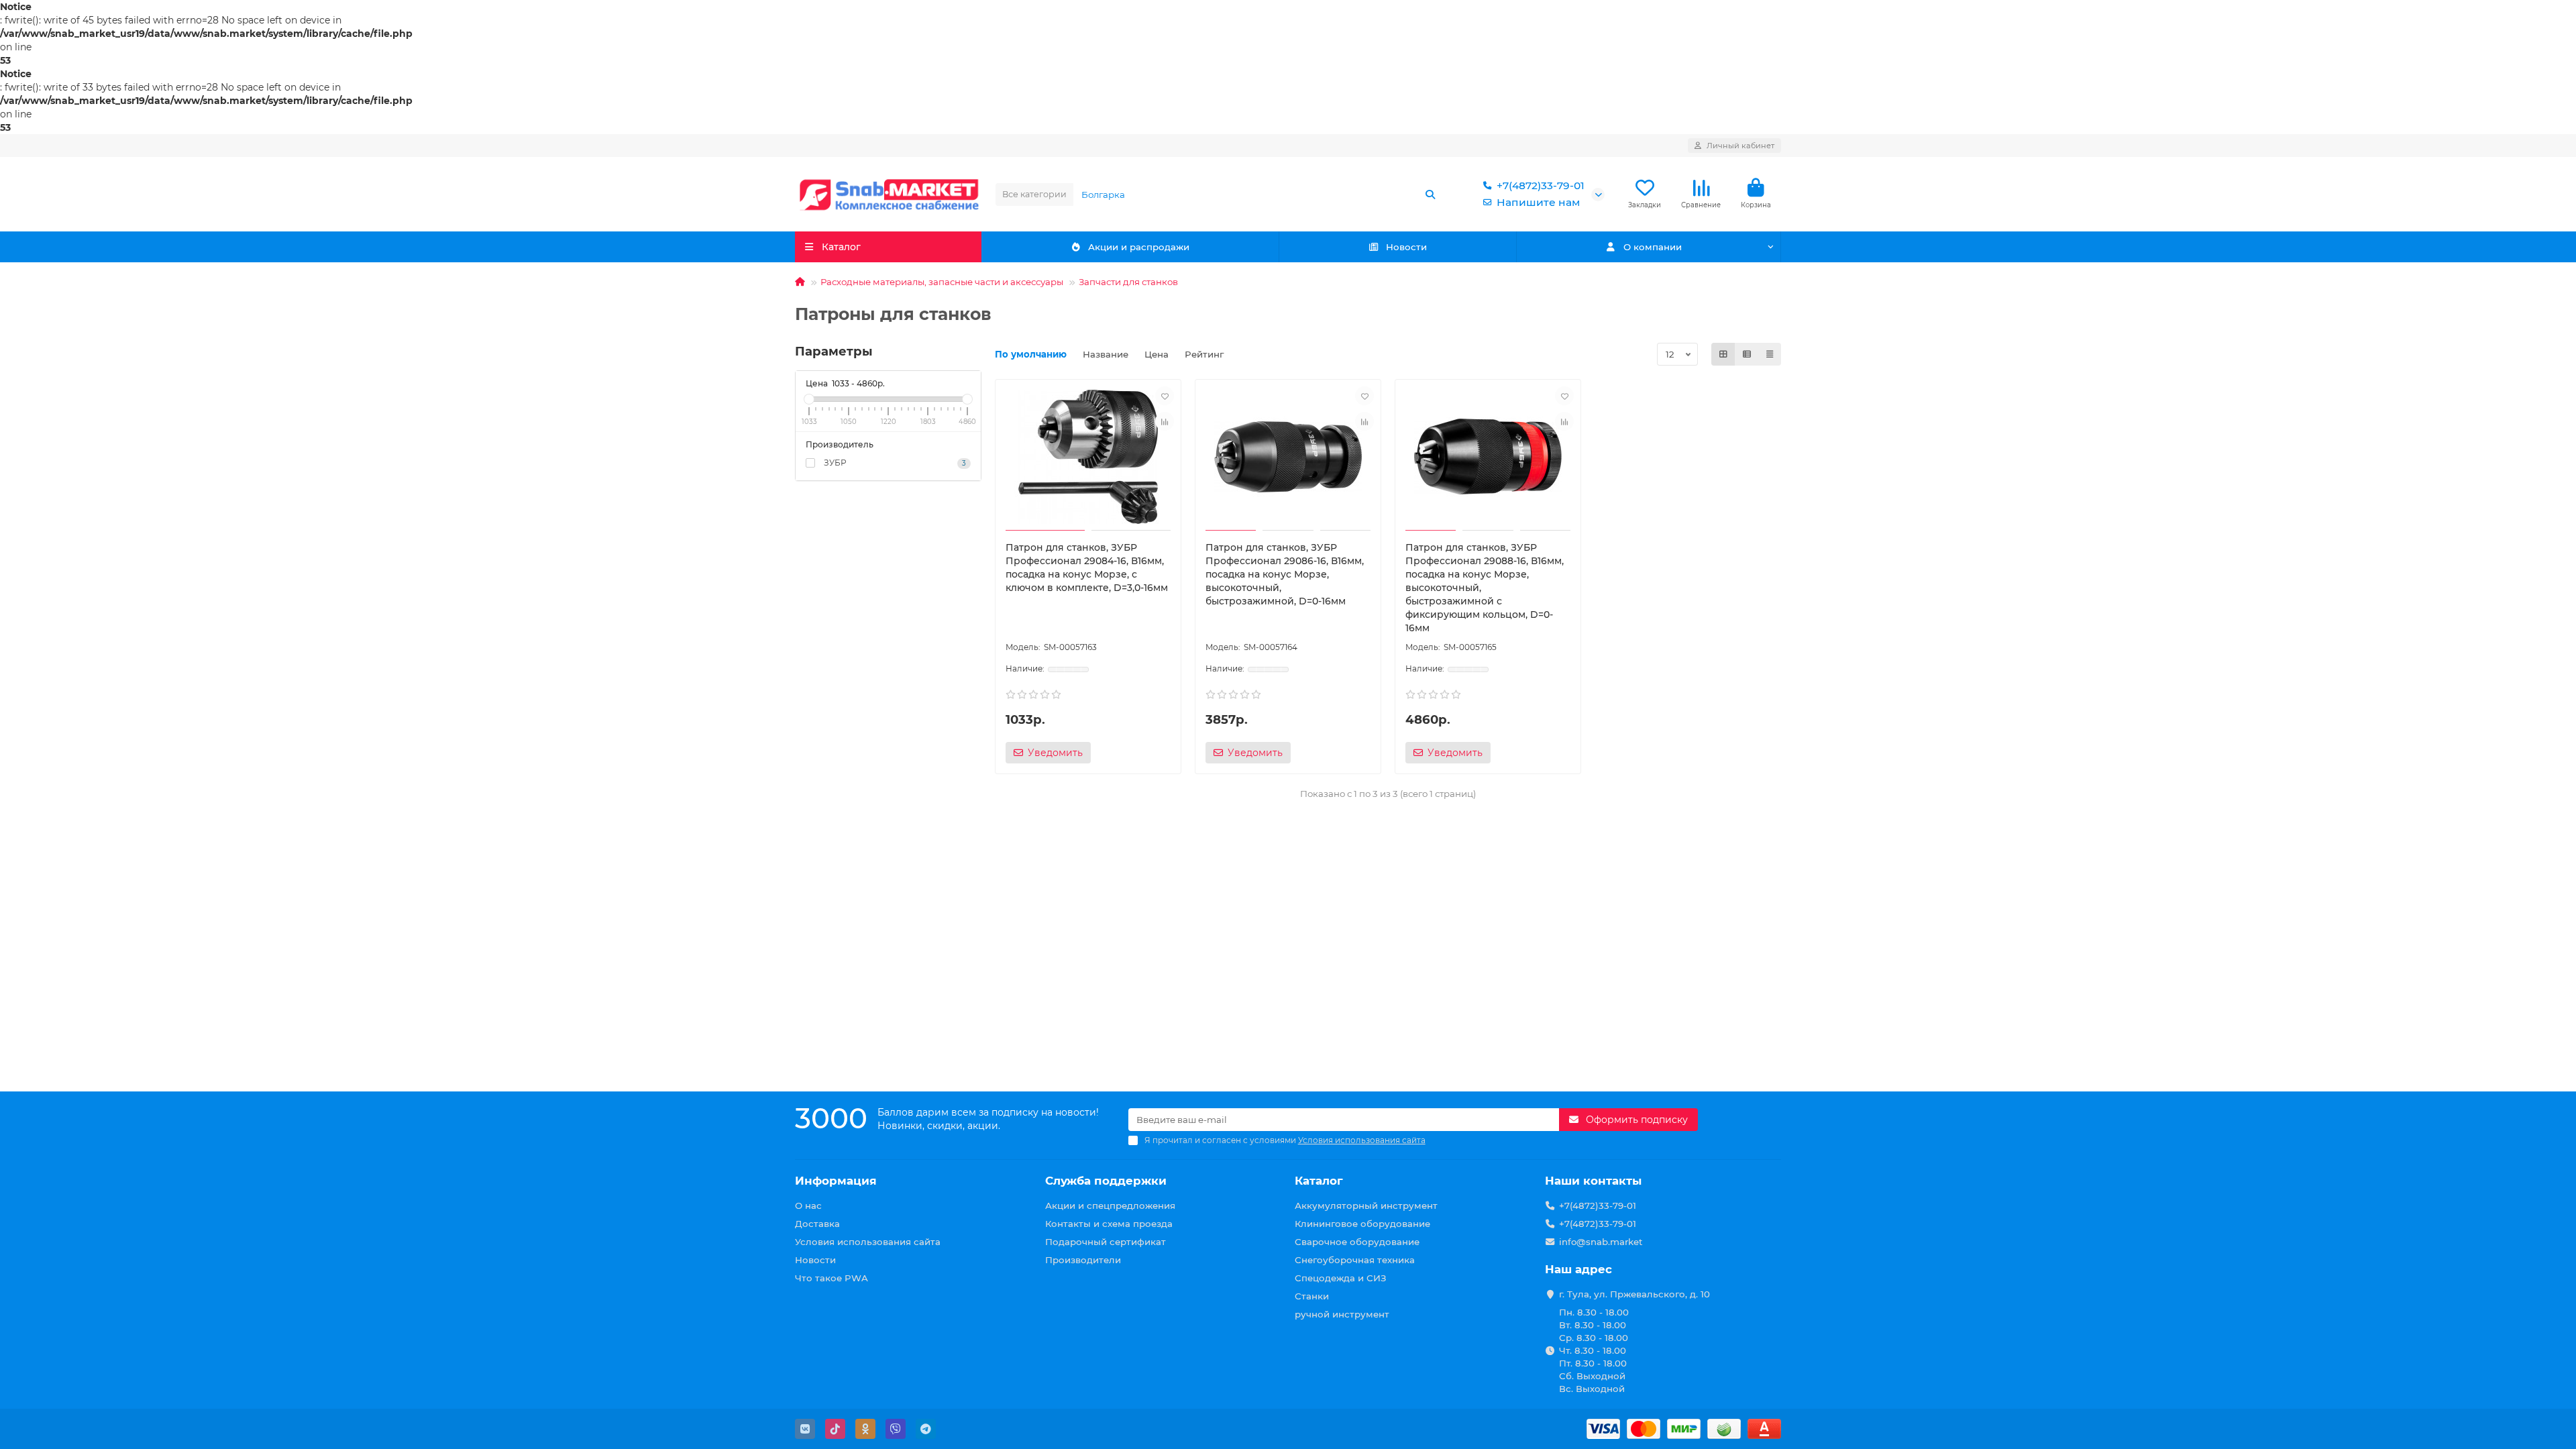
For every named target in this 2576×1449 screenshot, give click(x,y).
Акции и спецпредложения (1110, 1205)
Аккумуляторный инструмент (1366, 1205)
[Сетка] (1723, 354)
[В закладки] (1165, 396)
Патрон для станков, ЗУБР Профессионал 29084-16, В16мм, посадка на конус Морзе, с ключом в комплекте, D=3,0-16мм (1087, 568)
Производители (1083, 1260)
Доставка (817, 1224)
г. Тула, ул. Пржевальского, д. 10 (1634, 1294)
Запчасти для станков (1128, 282)
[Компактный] (1770, 354)
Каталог (1319, 1181)
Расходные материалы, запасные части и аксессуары (942, 282)
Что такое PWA (831, 1278)
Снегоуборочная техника (1355, 1260)
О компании (1653, 247)
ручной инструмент (1342, 1314)
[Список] (1747, 354)
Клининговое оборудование (1362, 1224)
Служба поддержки (1106, 1181)
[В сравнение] (1165, 421)
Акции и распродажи (1139, 247)
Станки (1312, 1296)
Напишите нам (1538, 202)
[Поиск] (1430, 195)
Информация (836, 1181)
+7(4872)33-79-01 (1541, 185)
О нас (808, 1205)
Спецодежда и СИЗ (1341, 1278)
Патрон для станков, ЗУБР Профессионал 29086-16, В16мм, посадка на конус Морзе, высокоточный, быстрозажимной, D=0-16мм (1285, 574)
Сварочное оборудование (1357, 1242)
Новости (1406, 247)
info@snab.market (1601, 1242)
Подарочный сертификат (1106, 1242)
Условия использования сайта (868, 1242)
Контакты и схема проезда (1109, 1224)
